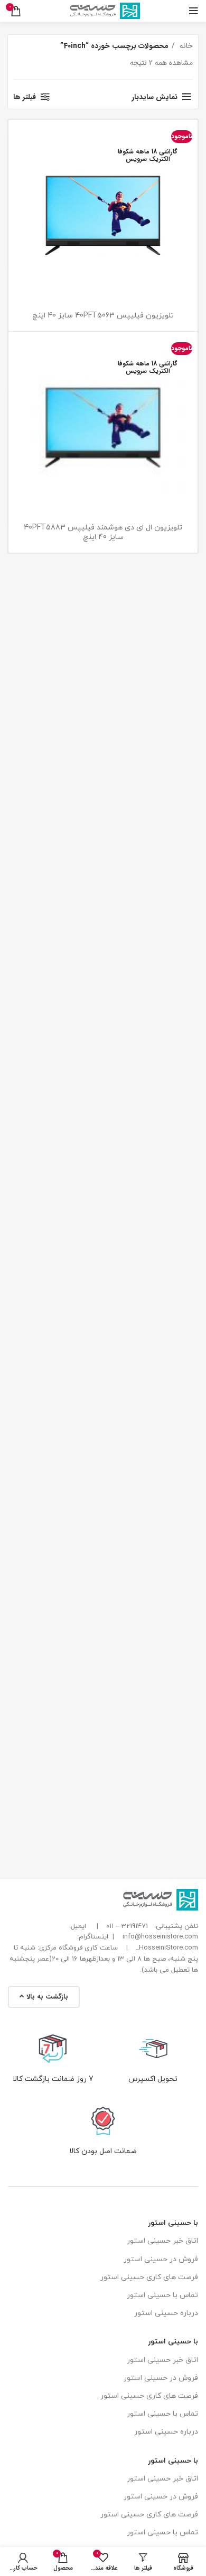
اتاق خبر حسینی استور (162, 2241)
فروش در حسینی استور (161, 2259)
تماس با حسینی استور (162, 2295)
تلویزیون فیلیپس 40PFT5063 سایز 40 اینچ (103, 316)
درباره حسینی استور (166, 2313)
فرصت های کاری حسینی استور (149, 2277)
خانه (185, 46)
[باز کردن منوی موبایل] (194, 11)
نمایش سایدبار (154, 97)
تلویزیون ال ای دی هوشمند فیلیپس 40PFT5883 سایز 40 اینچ (103, 532)
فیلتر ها (25, 97)
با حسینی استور (173, 2223)
